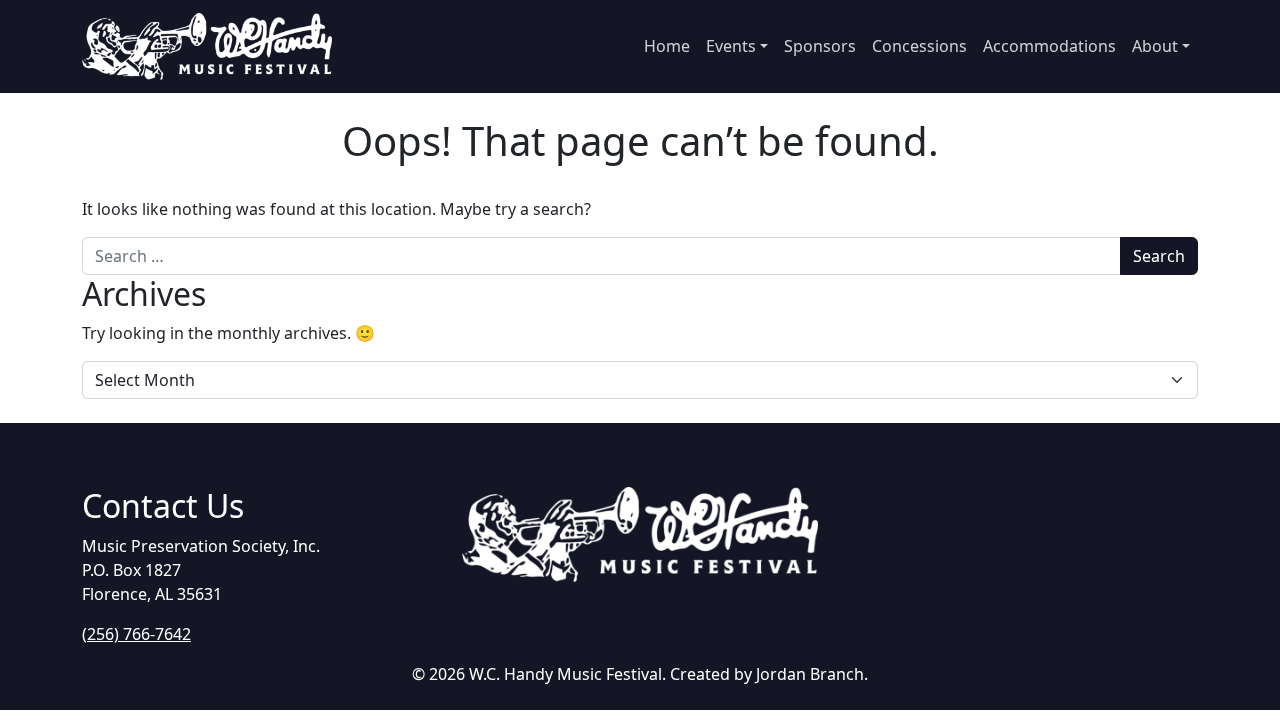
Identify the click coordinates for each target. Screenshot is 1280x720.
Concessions (919, 46)
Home (667, 46)
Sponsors (820, 46)
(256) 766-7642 (136, 634)
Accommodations (1049, 46)
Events (731, 46)
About (1155, 46)
